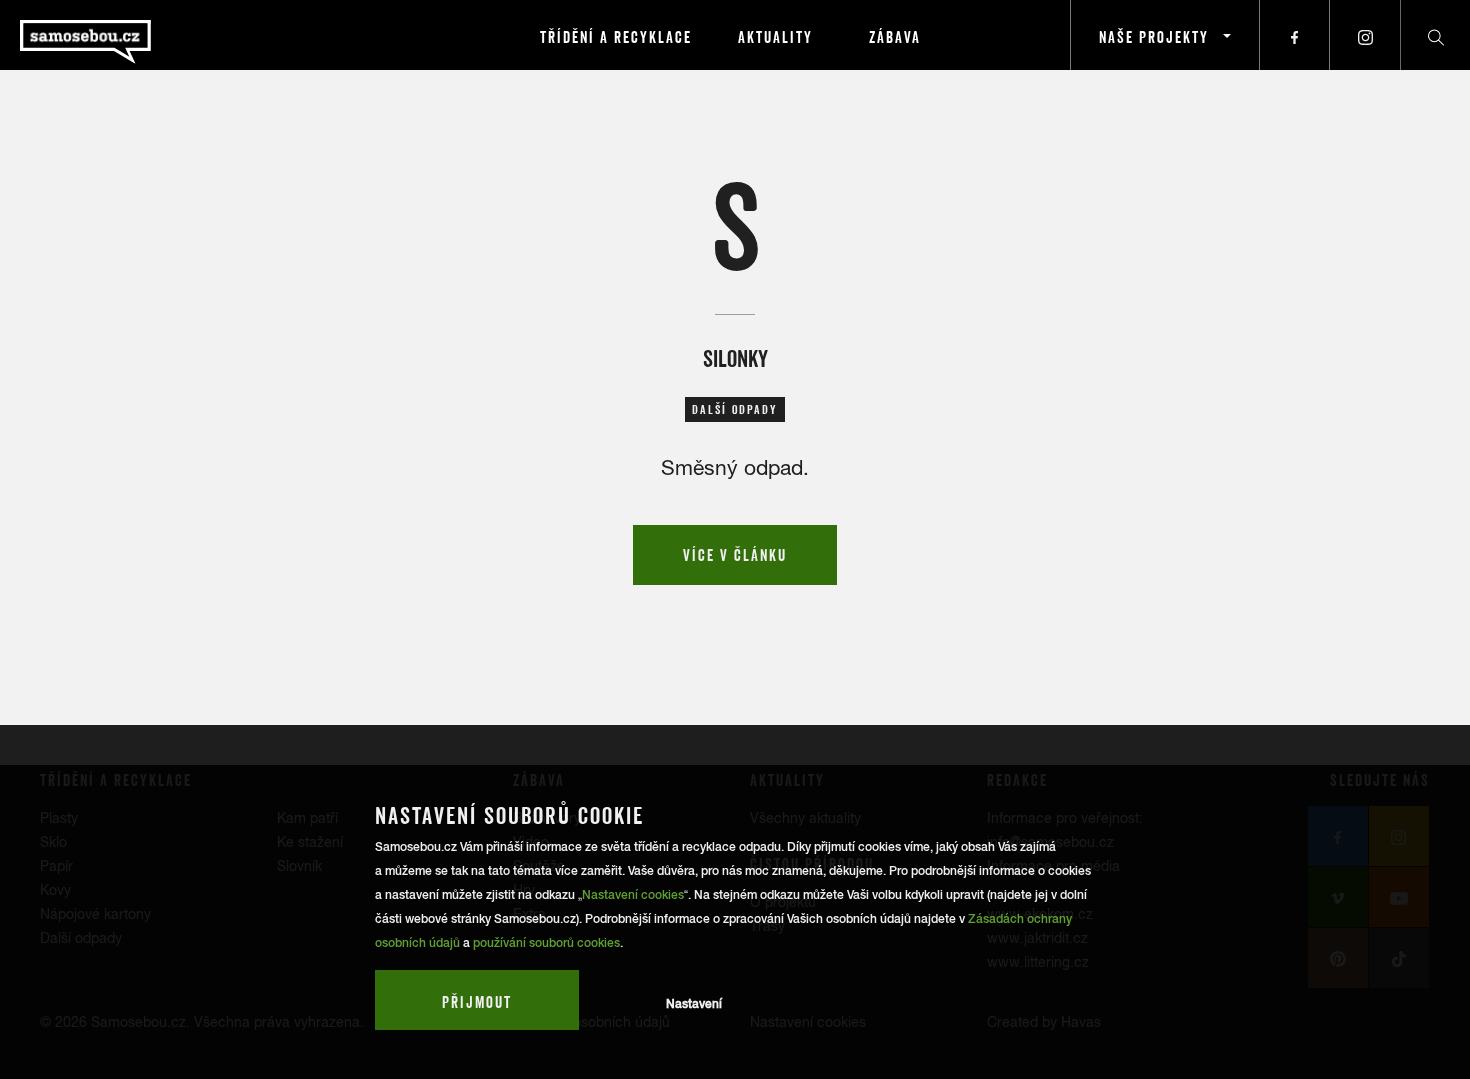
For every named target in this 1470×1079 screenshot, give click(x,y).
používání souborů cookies (546, 943)
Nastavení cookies (633, 895)
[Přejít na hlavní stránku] (140, 35)
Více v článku (735, 555)
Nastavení (694, 1004)
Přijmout (477, 1002)
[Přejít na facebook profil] (1295, 35)
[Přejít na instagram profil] (1365, 35)
